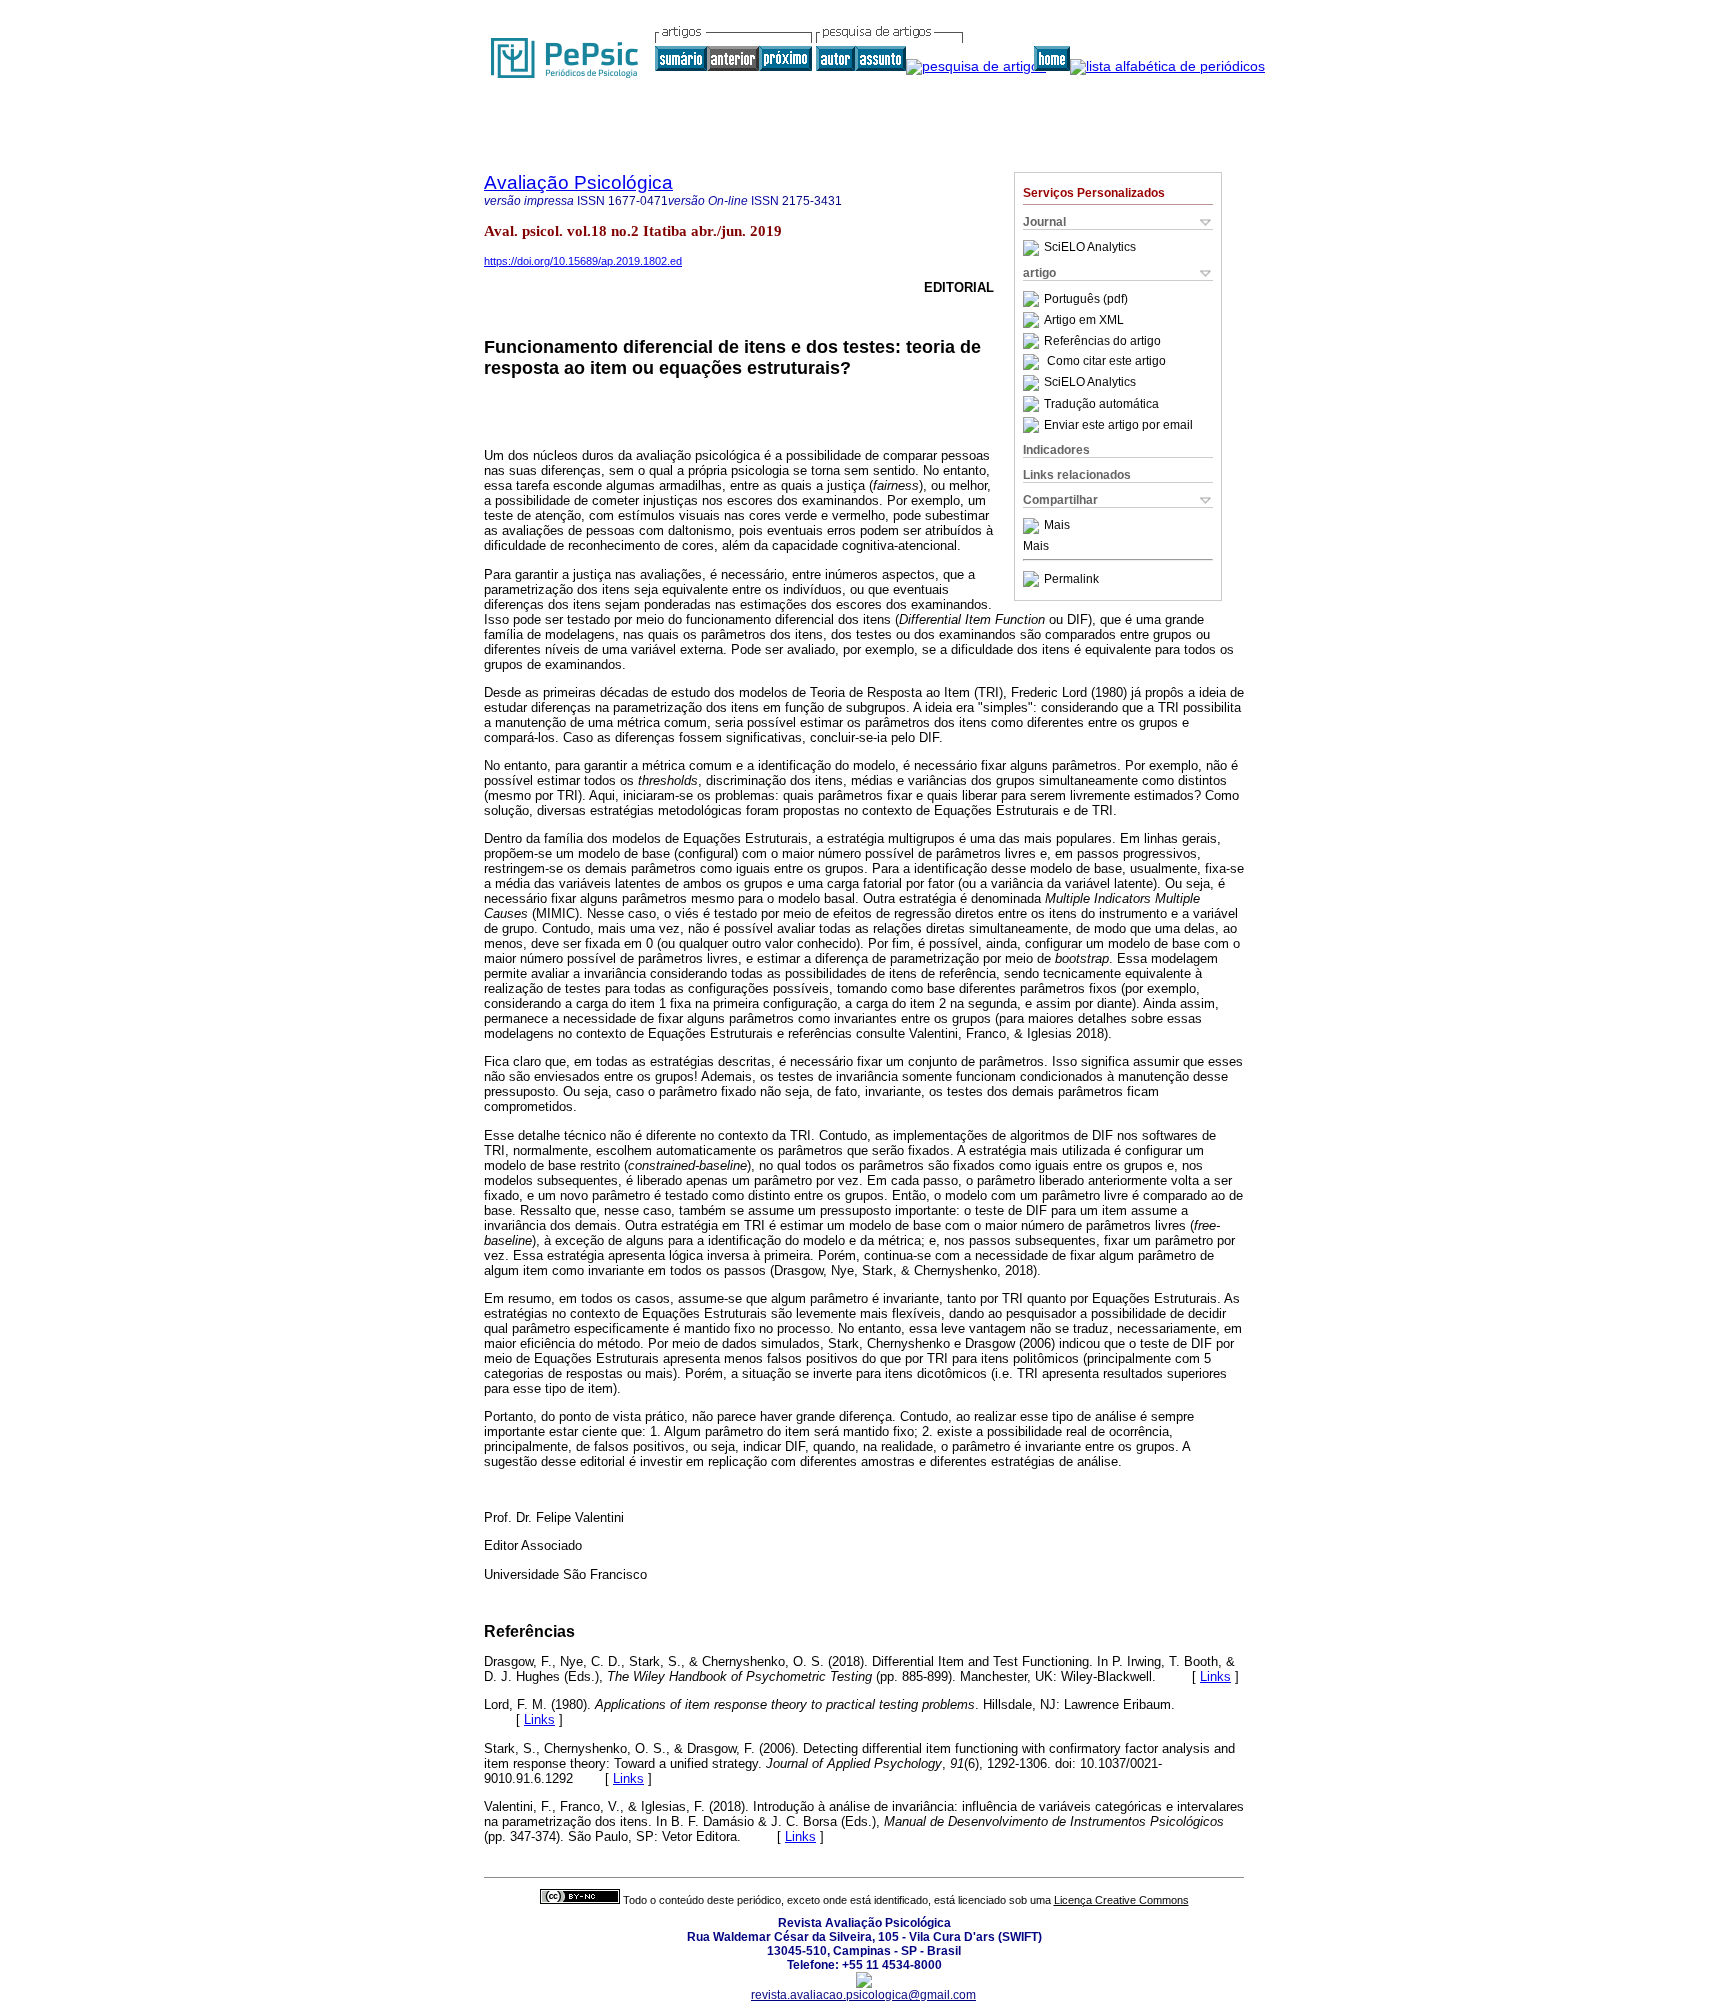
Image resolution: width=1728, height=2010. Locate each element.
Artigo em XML (1084, 320)
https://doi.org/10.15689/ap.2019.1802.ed (583, 261)
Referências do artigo (1102, 341)
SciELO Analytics (1090, 248)
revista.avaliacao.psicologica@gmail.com (863, 1995)
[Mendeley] (1033, 526)
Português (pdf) (1086, 299)
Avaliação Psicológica (578, 182)
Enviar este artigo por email (1118, 425)
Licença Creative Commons (1121, 1900)
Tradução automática (1101, 404)
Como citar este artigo (1106, 362)
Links (1215, 1676)
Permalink (1071, 579)
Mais (1057, 526)
